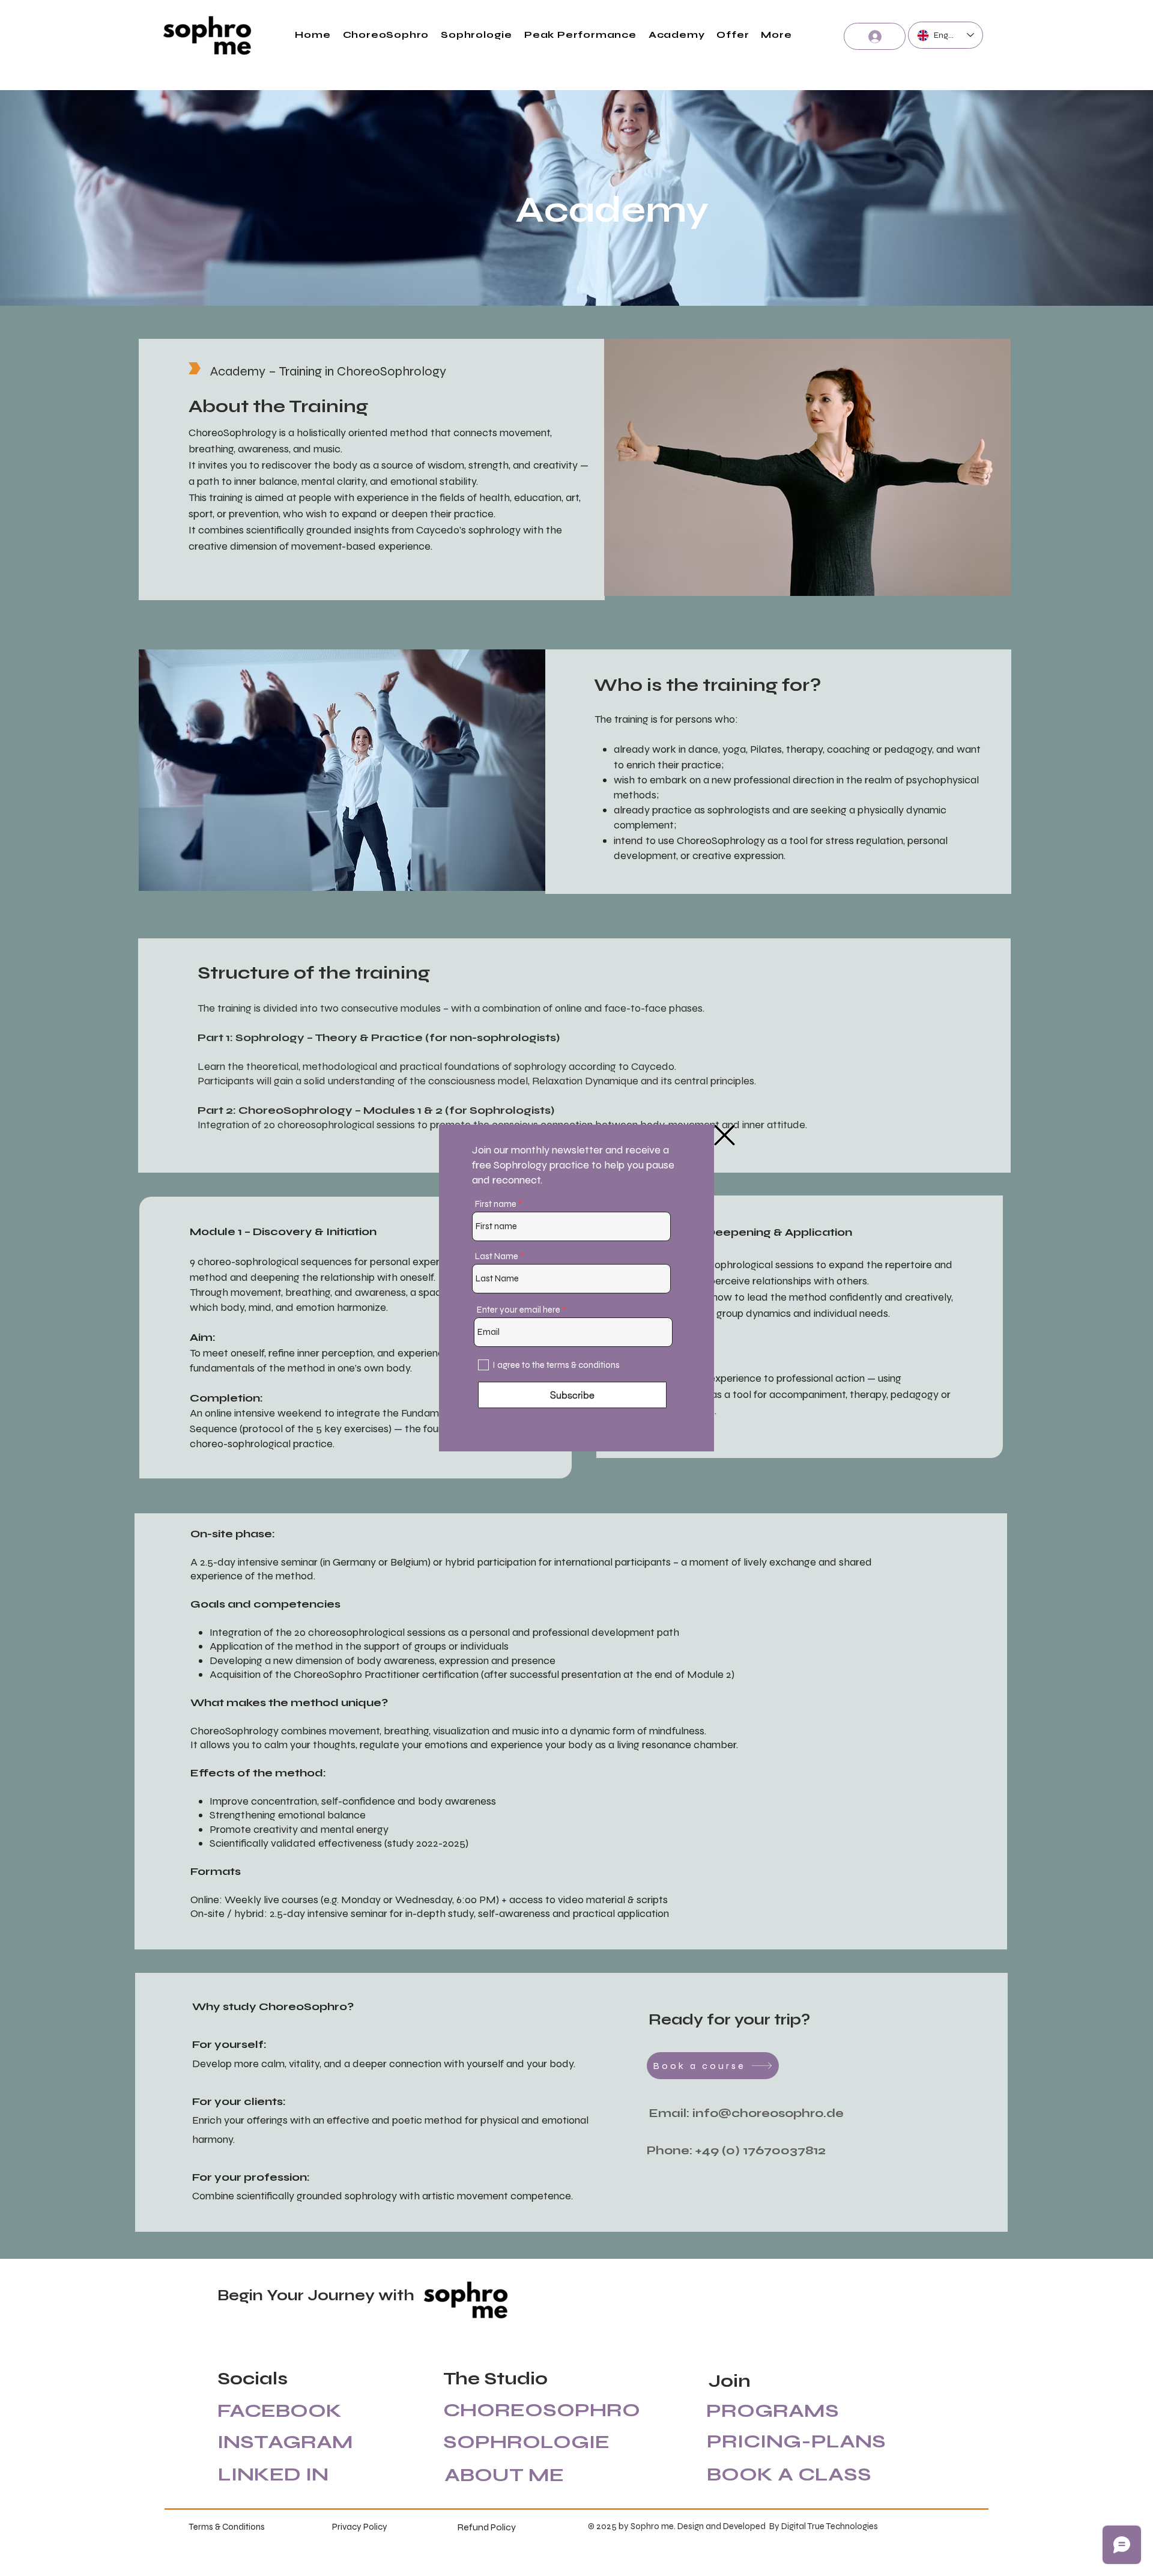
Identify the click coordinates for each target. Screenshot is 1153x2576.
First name (496, 1204)
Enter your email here (519, 1310)
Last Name (497, 1256)
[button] (725, 1135)
